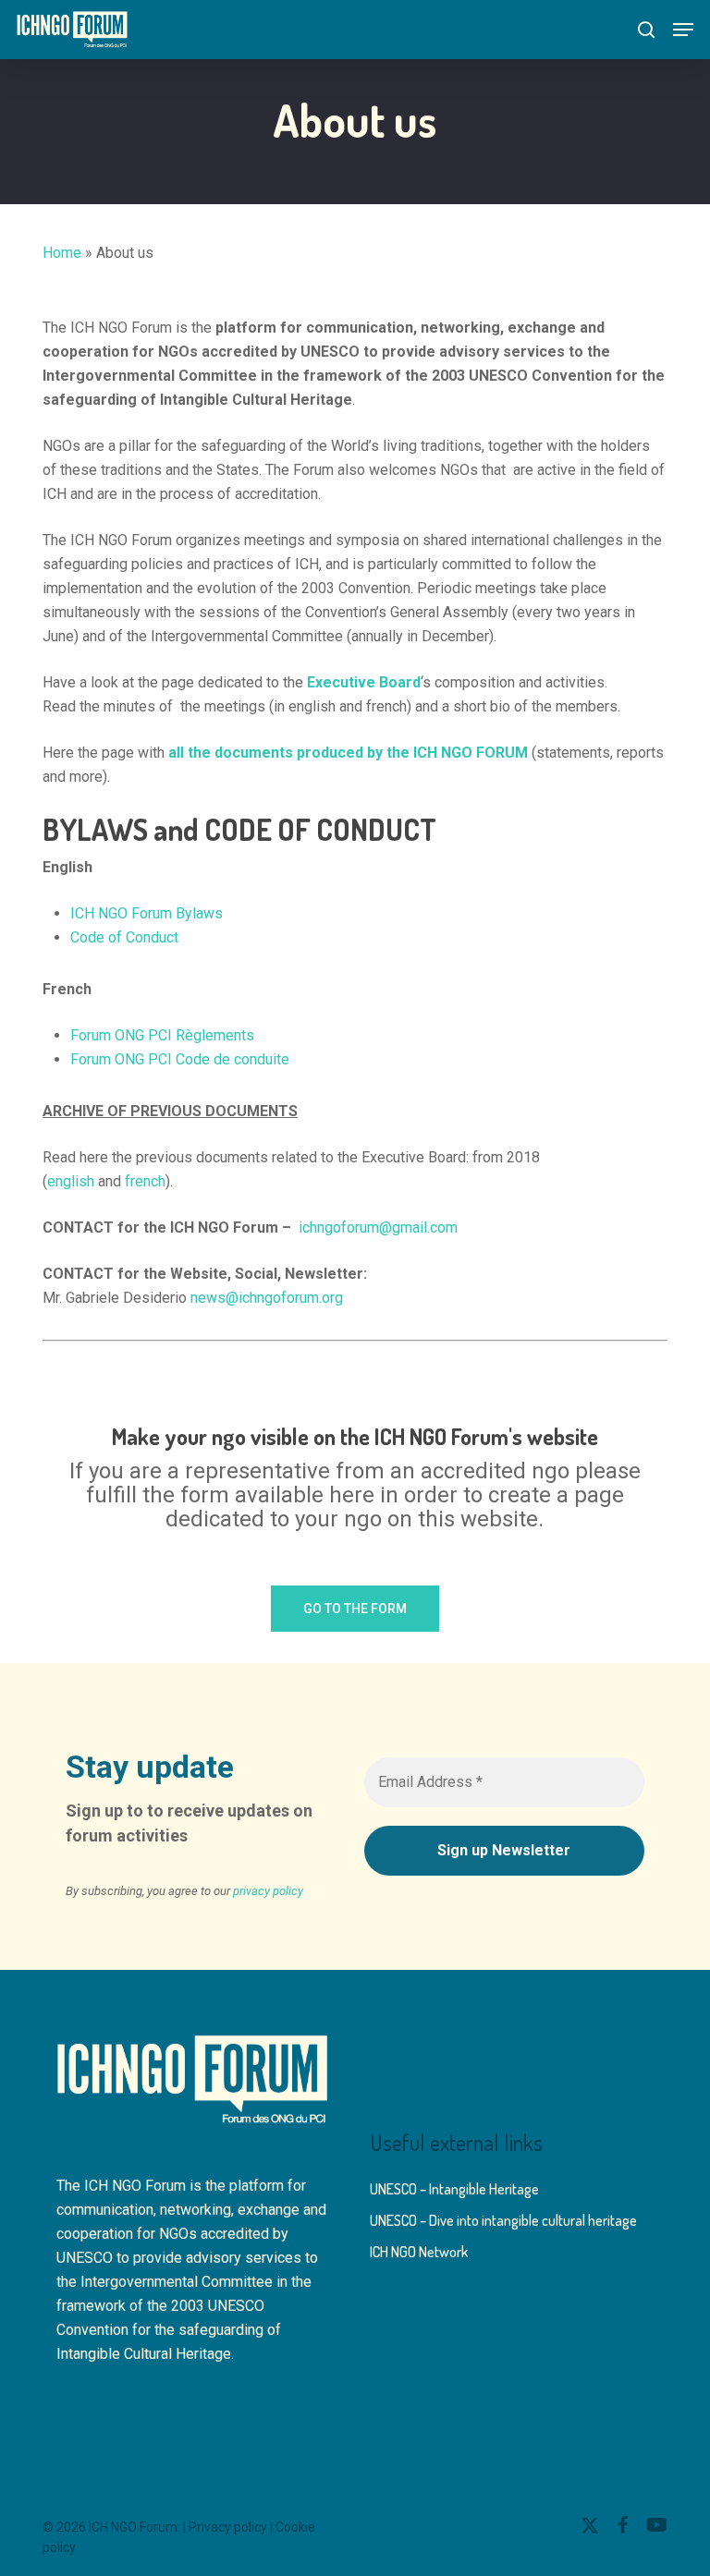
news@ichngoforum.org (267, 1298)
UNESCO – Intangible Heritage (454, 2189)
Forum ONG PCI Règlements (162, 1035)
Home (62, 253)
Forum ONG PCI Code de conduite (180, 1059)
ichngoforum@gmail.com (378, 1227)
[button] (683, 30)
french (145, 1181)
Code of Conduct (124, 937)
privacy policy (268, 1891)
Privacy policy (228, 2527)
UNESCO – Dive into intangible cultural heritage (503, 2220)
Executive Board (364, 682)
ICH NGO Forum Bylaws (147, 913)
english (71, 1181)
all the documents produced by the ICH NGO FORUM (348, 753)
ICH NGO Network (419, 2252)
